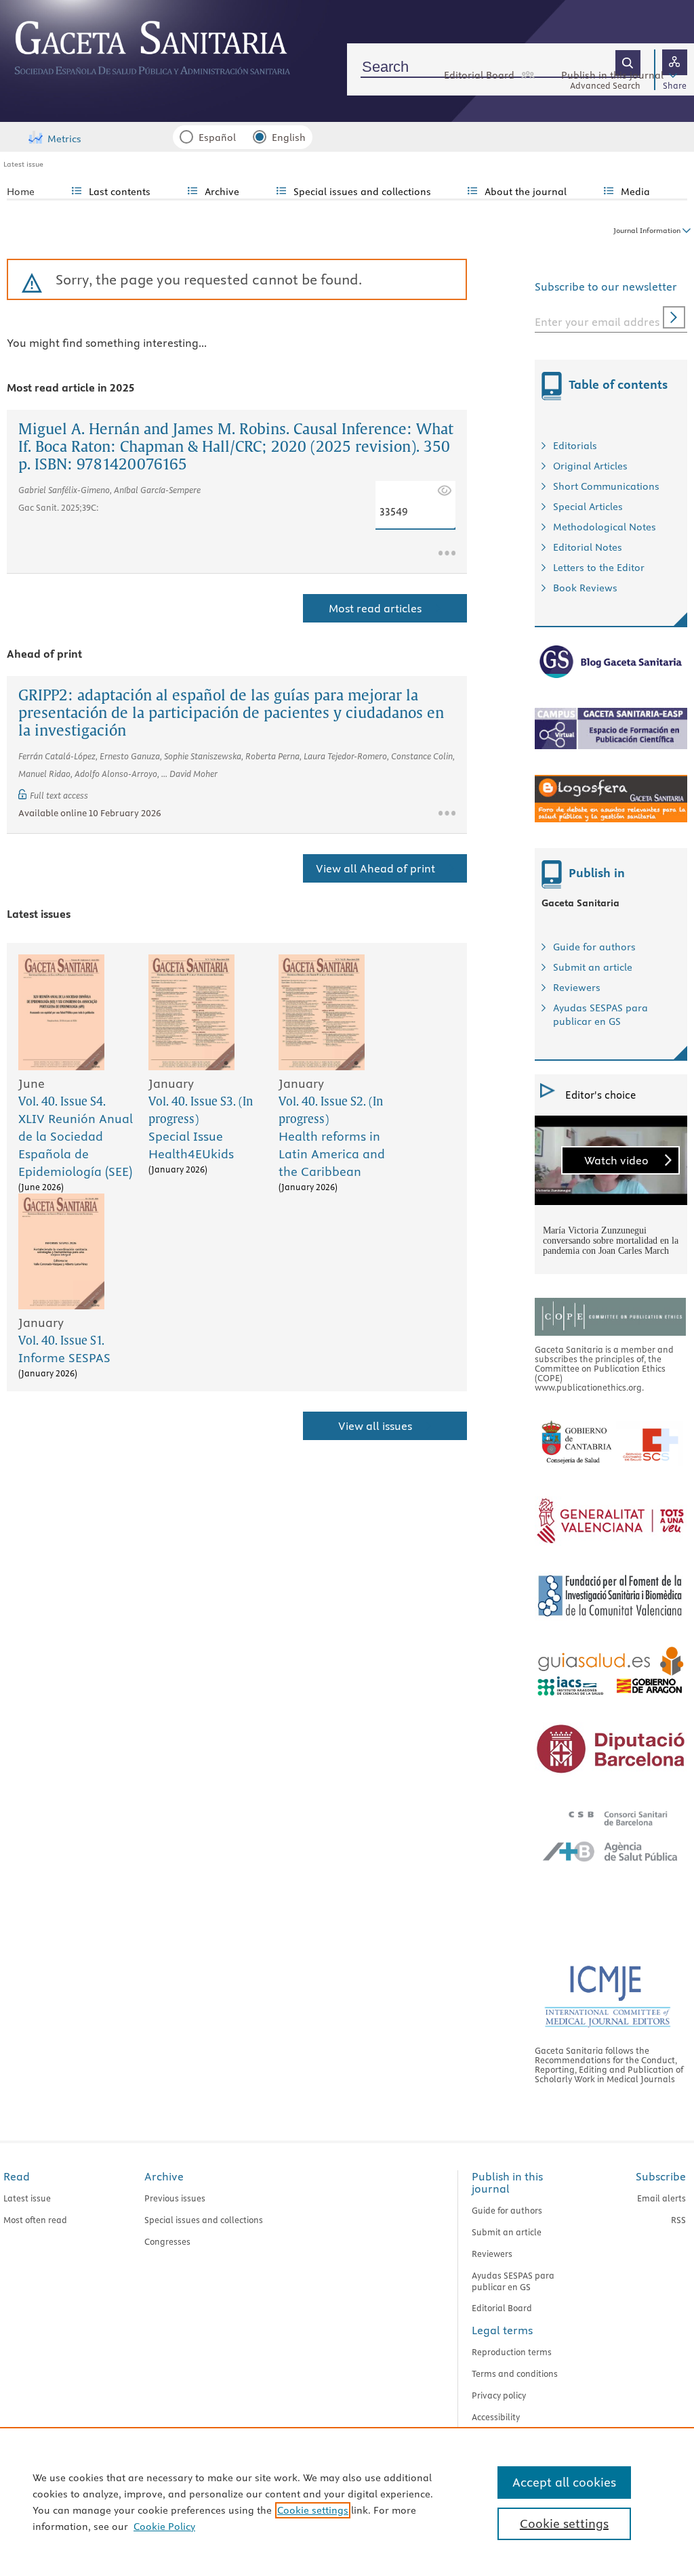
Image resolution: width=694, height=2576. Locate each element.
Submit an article (593, 967)
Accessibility (496, 2417)
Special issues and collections (204, 2220)
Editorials (575, 446)
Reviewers (577, 988)
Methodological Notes (605, 527)
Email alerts (661, 2198)
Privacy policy (499, 2395)
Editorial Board (479, 75)
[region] (347, 2501)
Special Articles (588, 507)
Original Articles (590, 466)
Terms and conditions (515, 2373)
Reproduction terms (512, 2352)
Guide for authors (594, 947)
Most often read (35, 2220)
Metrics (64, 139)
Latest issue (23, 164)
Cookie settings (313, 2510)
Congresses (167, 2241)
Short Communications (606, 486)
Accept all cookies (564, 2482)
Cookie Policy (164, 2527)
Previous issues (175, 2198)
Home (21, 192)
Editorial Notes (588, 547)
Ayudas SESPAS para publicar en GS (513, 2281)
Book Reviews (585, 588)
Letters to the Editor (599, 568)
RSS (678, 2220)
